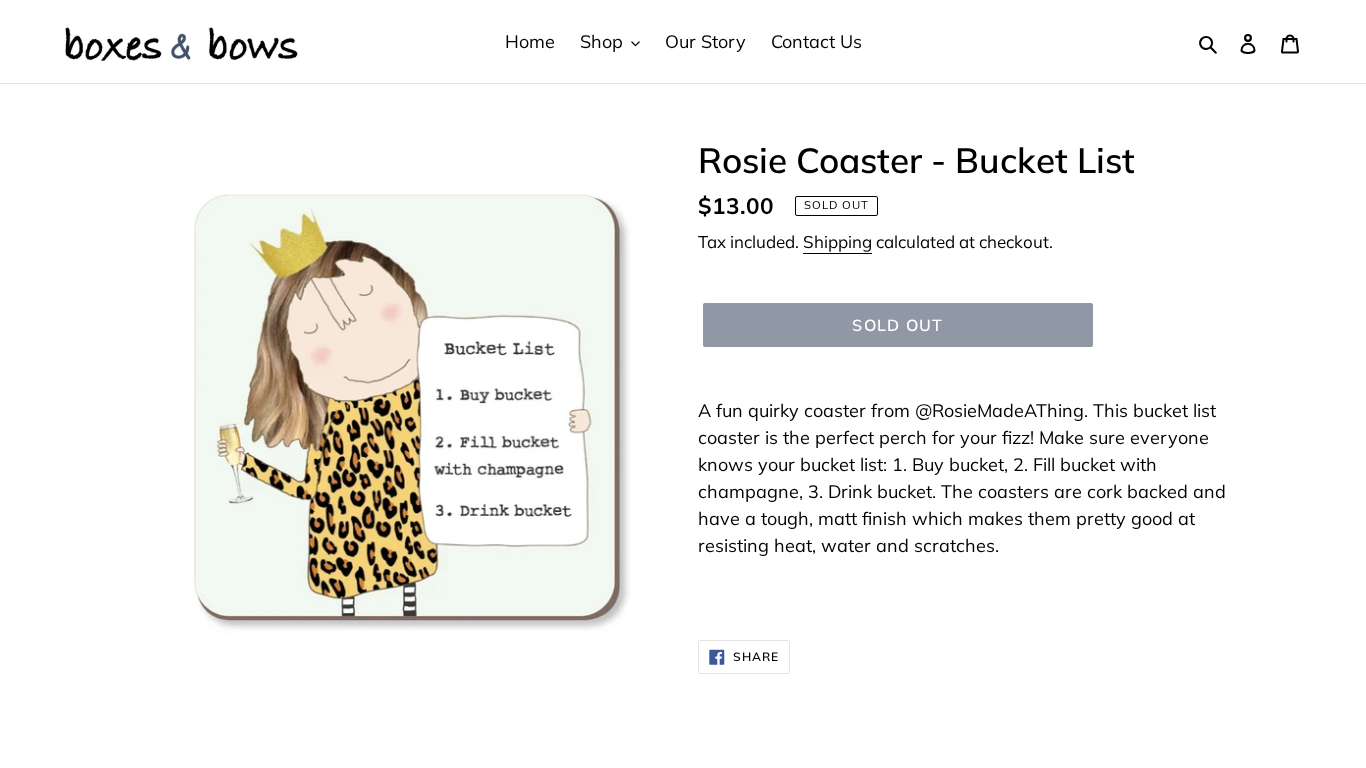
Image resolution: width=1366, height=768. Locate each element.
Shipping (837, 241)
